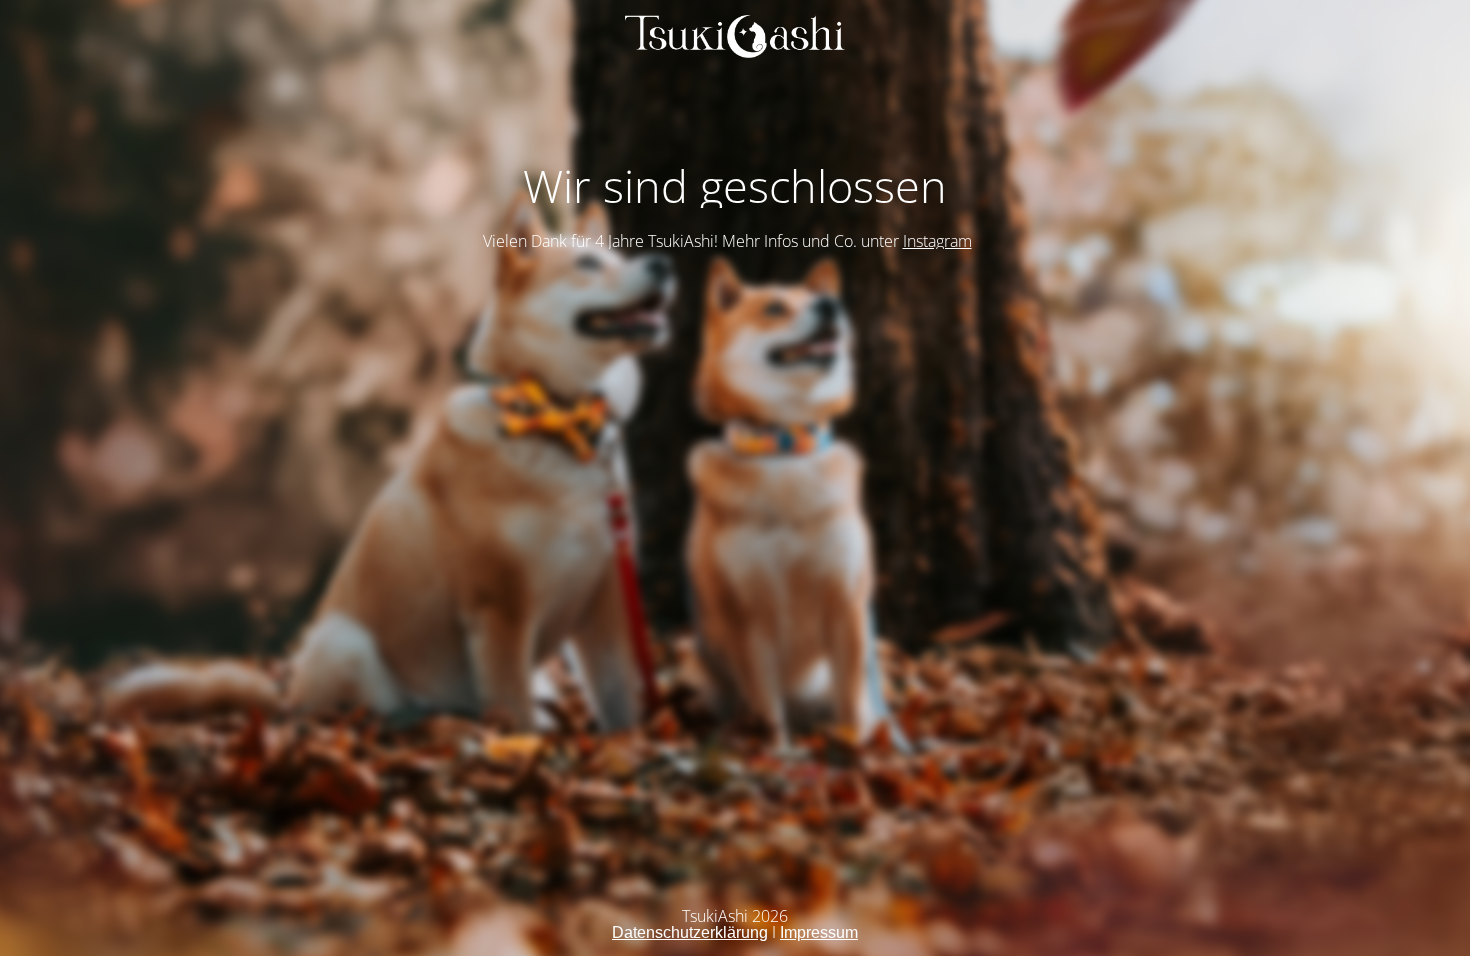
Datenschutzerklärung (690, 932)
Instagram (937, 241)
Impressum (819, 932)
